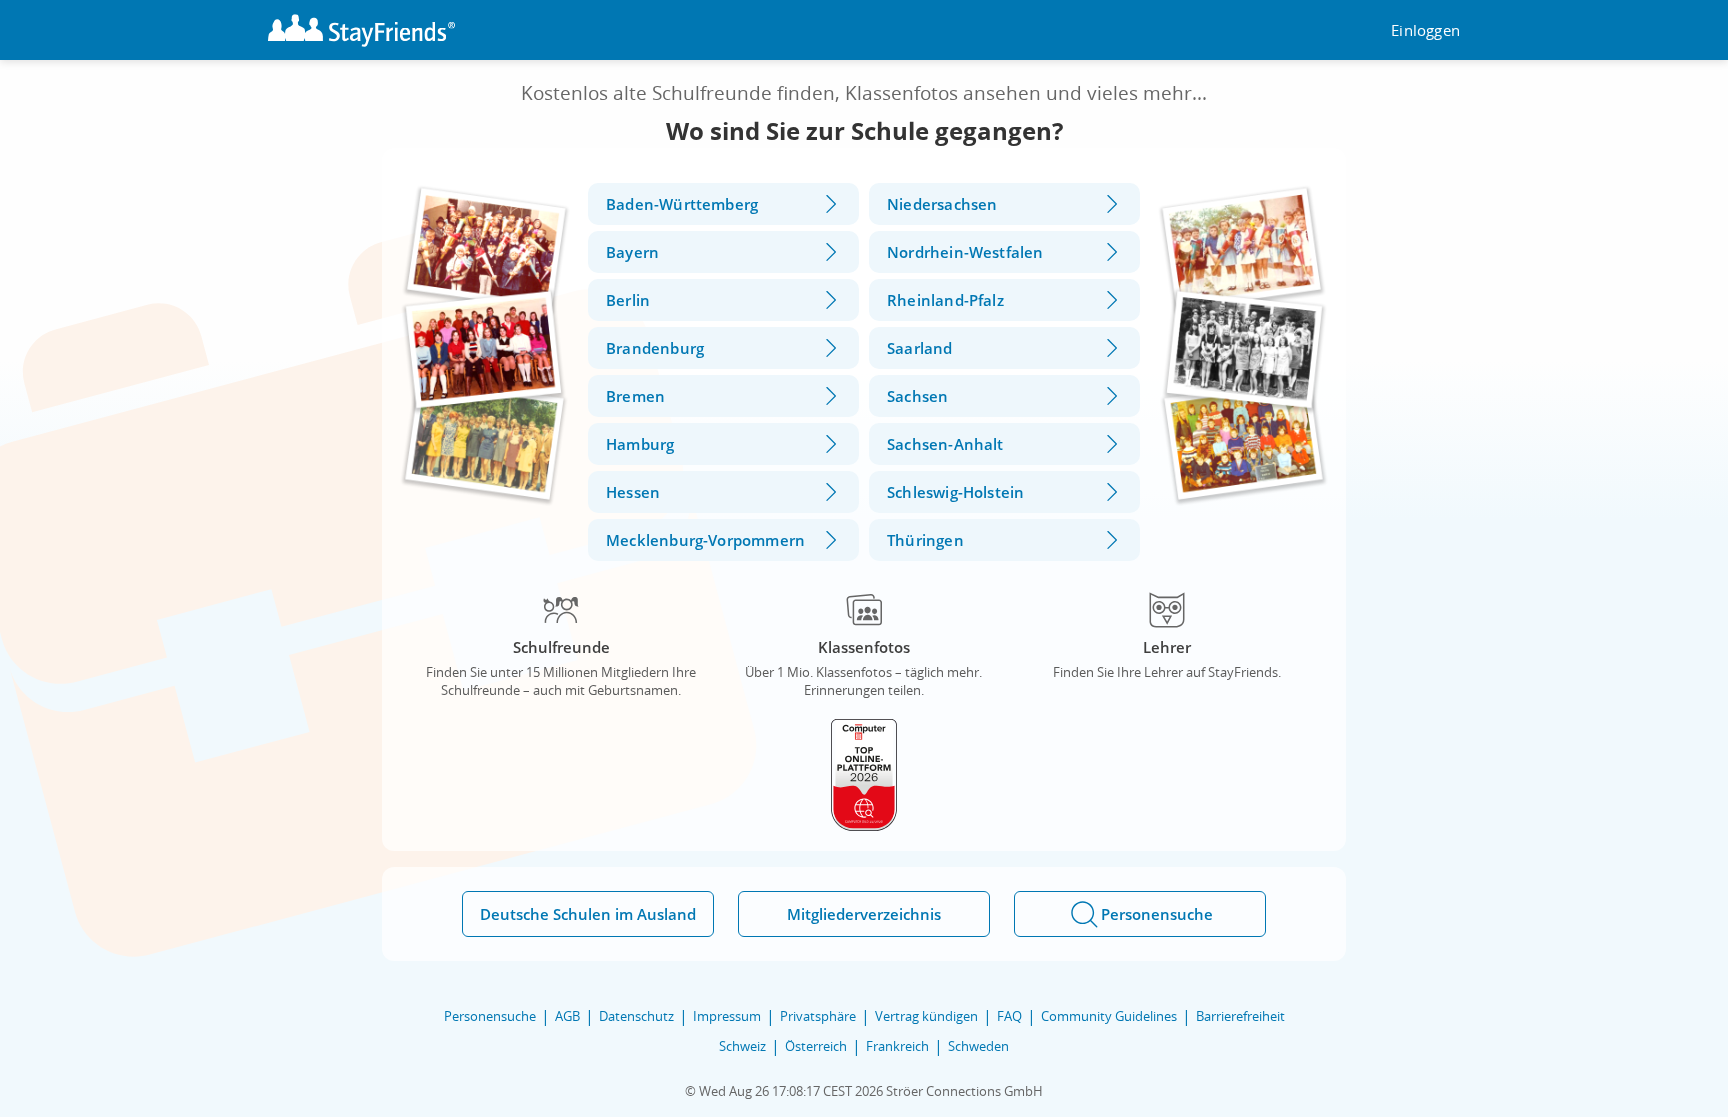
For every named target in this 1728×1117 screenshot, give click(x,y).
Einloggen (1425, 30)
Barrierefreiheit (1240, 1016)
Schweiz (742, 1046)
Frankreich (897, 1046)
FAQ (1009, 1016)
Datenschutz (636, 1016)
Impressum (727, 1016)
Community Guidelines (1109, 1016)
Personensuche (490, 1016)
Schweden (978, 1046)
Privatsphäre (818, 1016)
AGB (567, 1016)
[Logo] (361, 30)
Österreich (816, 1046)
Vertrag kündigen (926, 1016)
